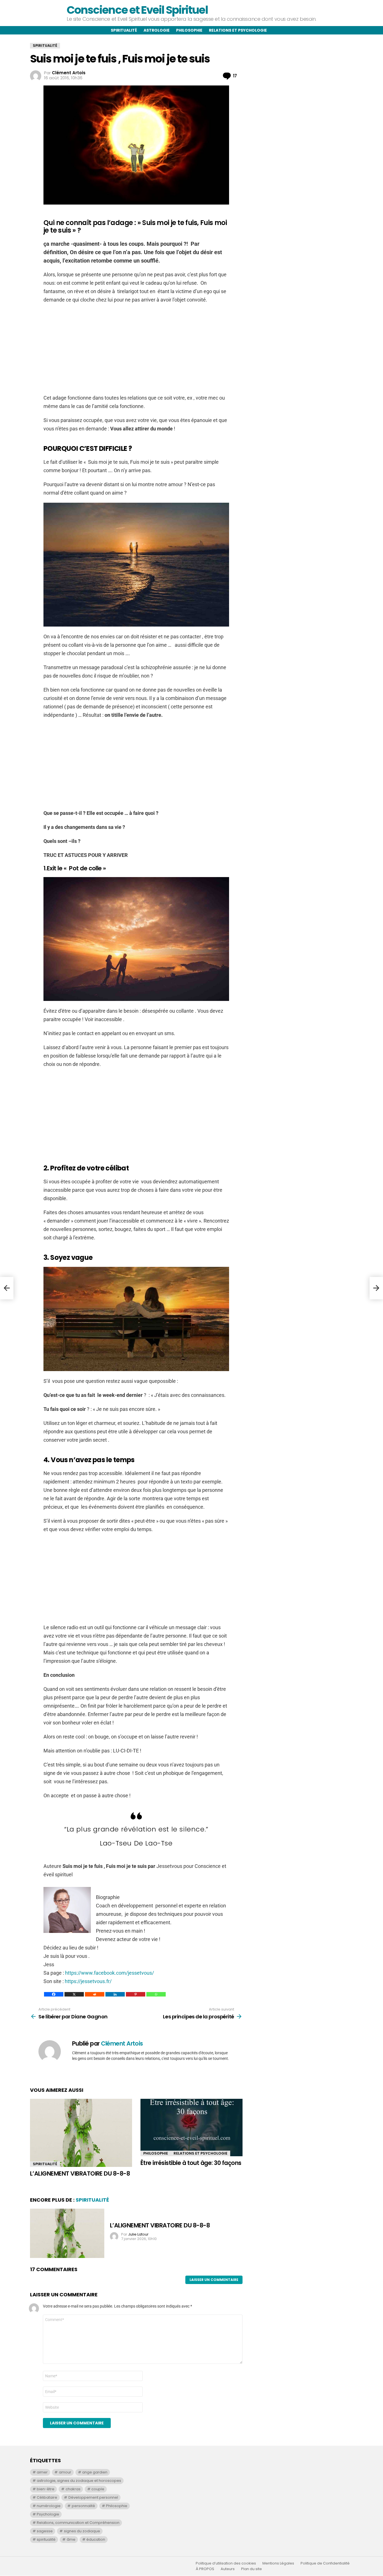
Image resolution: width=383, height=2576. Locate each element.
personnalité (83, 2506)
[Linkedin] (115, 1994)
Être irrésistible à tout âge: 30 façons (191, 2163)
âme (71, 2539)
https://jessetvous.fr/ (88, 1981)
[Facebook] (54, 1994)
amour (65, 2472)
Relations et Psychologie (200, 2153)
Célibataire (47, 2497)
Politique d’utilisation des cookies (226, 2563)
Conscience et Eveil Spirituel (137, 10)
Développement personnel (93, 2497)
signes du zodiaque (82, 2531)
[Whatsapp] (156, 1994)
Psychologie (48, 2514)
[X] (74, 1994)
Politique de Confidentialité (325, 2563)
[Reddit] (95, 1994)
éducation (96, 2539)
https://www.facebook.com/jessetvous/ (109, 1973)
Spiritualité (124, 30)
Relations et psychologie (238, 30)
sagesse (45, 2531)
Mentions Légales (278, 2563)
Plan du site (252, 2569)
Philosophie (189, 30)
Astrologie (157, 30)
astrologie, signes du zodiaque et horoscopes (79, 2481)
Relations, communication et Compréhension (78, 2523)
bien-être (46, 2489)
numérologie (49, 2506)
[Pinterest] (136, 1994)
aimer (42, 2472)
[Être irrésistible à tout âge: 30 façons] (191, 2128)
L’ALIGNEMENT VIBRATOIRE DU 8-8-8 (80, 2173)
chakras (73, 2489)
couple (98, 2489)
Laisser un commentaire (214, 2280)
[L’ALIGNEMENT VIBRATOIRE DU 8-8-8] (81, 2133)
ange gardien (95, 2472)
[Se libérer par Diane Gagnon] (7, 1288)
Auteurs (228, 2569)
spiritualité (46, 2539)
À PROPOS (205, 2569)
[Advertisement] (136, 349)
